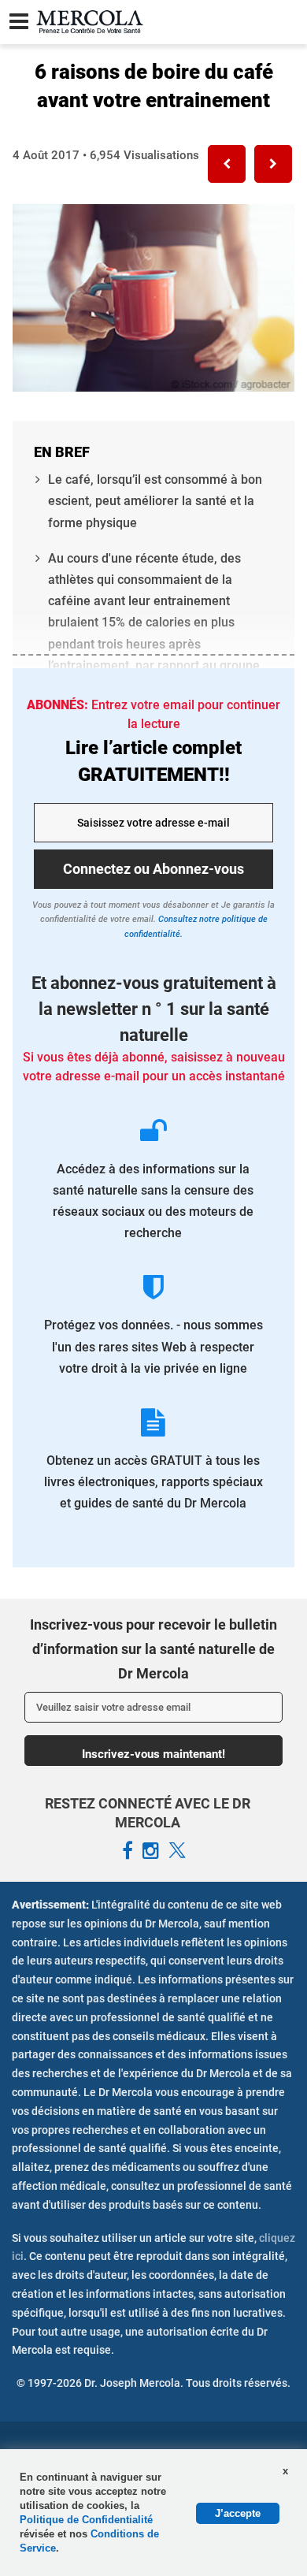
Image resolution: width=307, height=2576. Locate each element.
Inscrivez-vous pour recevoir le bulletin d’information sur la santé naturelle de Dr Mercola (153, 1649)
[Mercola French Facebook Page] (128, 1851)
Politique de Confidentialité (86, 2520)
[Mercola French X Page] (177, 1851)
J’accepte (238, 2513)
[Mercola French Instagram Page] (151, 1851)
